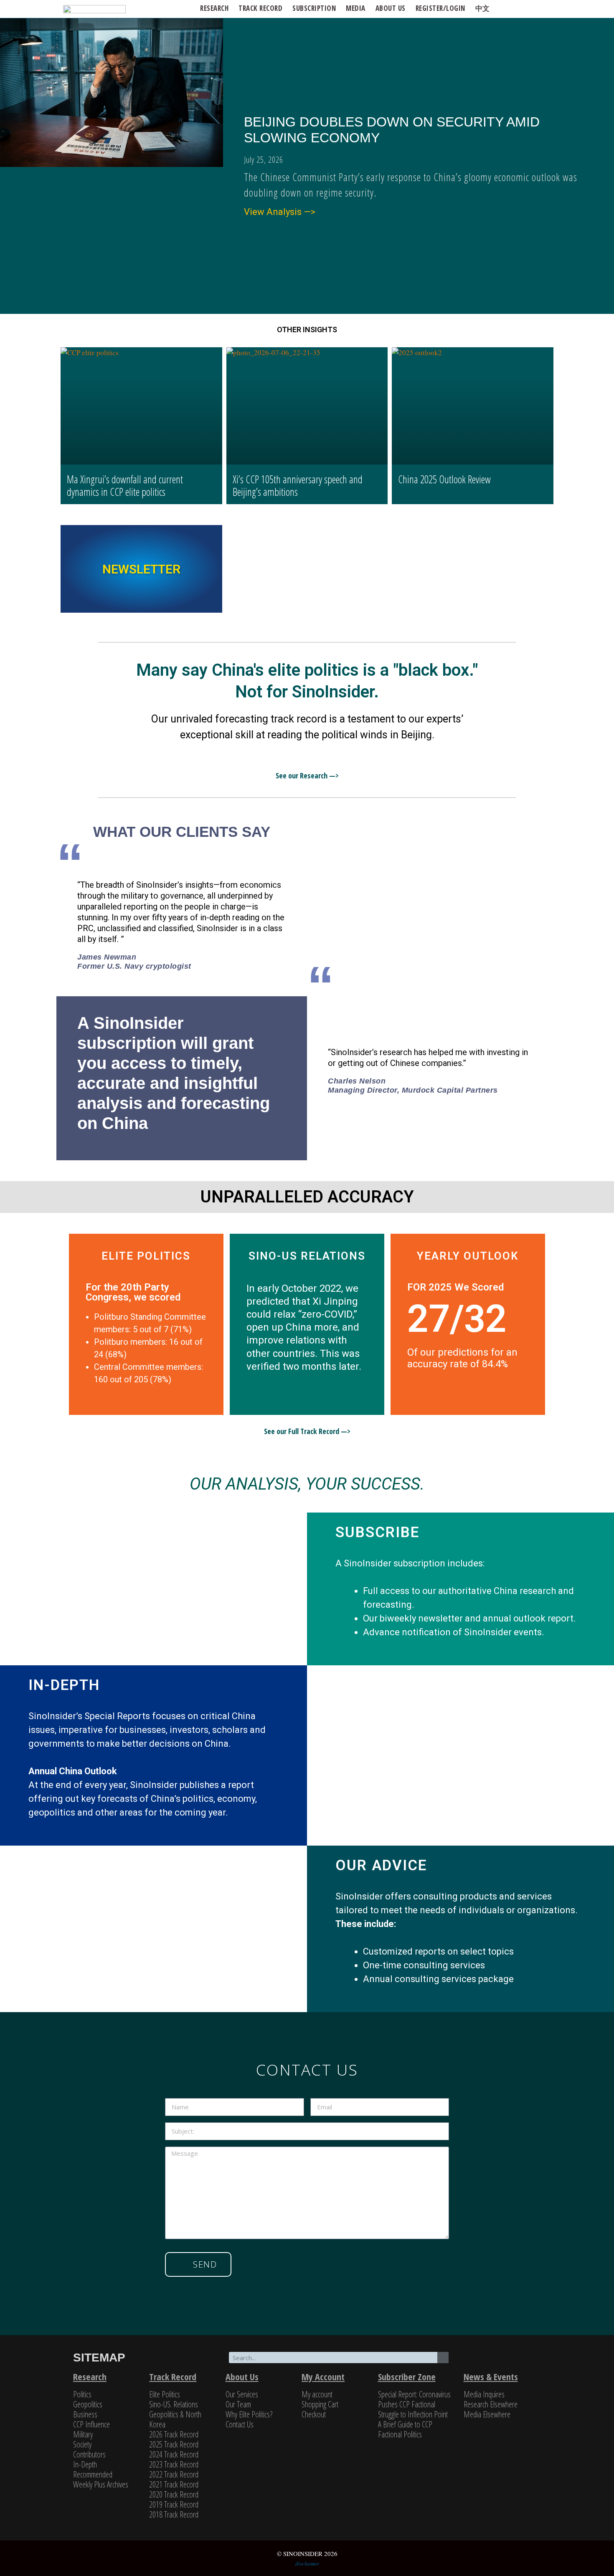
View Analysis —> (280, 212)
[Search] (443, 2358)
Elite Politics (165, 2394)
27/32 (457, 1319)
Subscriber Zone (407, 2376)
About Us (242, 2376)
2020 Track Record (174, 2494)
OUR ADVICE (381, 1865)
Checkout (314, 2414)
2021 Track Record (174, 2484)
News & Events (491, 2376)
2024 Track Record (174, 2454)
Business (85, 2414)
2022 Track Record (174, 2474)
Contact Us (240, 2424)
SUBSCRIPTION (314, 8)
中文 (483, 8)
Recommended (93, 2474)
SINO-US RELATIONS (307, 1256)
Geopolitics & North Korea (175, 2419)
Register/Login (440, 8)
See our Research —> (307, 775)
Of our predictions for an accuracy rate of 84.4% (462, 1358)
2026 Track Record (174, 2434)
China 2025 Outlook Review (444, 479)
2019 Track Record (174, 2504)
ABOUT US (391, 8)
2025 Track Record (174, 2444)
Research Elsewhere (491, 2404)
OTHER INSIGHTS (307, 330)
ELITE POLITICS (146, 1256)
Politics (82, 2394)
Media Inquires (484, 2394)
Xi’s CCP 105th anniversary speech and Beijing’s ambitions (298, 485)
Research (214, 8)
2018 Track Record (174, 2514)
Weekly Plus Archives (101, 2484)
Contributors (89, 2454)
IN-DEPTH (64, 1685)
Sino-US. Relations (174, 2404)
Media (356, 8)
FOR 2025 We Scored (455, 1287)
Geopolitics (88, 2404)
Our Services (242, 2394)
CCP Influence (91, 2424)
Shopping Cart (320, 2404)
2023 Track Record (174, 2464)
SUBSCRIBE (377, 1532)
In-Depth (85, 2464)
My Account (323, 2376)
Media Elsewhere (487, 2414)
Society (82, 2444)
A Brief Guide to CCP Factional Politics (405, 2429)
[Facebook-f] (499, 2359)
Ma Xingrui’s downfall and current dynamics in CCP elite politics (125, 485)
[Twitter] (480, 2359)
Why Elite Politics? (249, 2414)
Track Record (260, 8)
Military (83, 2434)
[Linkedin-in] (518, 2359)
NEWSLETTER (141, 569)
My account (317, 2394)
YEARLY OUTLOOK (468, 1256)
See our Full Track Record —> (307, 1431)
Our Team (238, 2404)
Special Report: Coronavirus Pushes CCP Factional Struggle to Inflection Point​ (414, 2404)
